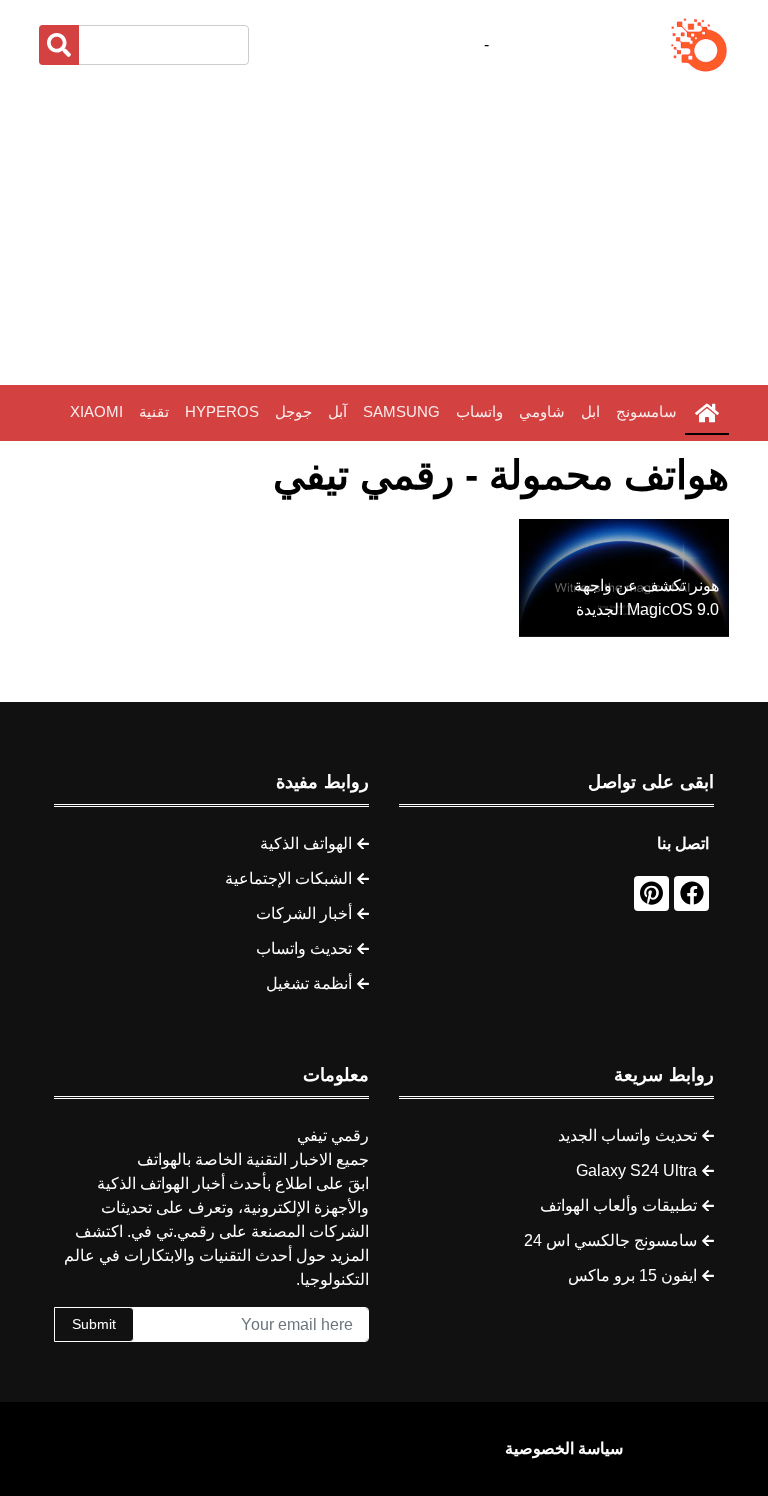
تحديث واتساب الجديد (627, 1135)
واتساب (479, 411)
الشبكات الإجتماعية (288, 878)
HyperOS (222, 411)
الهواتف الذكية (306, 843)
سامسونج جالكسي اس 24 (610, 1240)
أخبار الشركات (304, 913)
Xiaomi (96, 411)
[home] (707, 413)
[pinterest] (651, 893)
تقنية (154, 411)
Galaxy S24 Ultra (636, 1170)
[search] (59, 45)
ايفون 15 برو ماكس (632, 1275)
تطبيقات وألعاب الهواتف (618, 1205)
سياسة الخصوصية (564, 1448)
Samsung (401, 411)
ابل (590, 411)
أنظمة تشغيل (309, 983)
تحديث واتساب (304, 948)
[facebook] (691, 893)
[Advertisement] (384, 230)
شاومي (542, 411)
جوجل (293, 411)
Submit (94, 1324)
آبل (337, 411)
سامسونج (646, 411)
